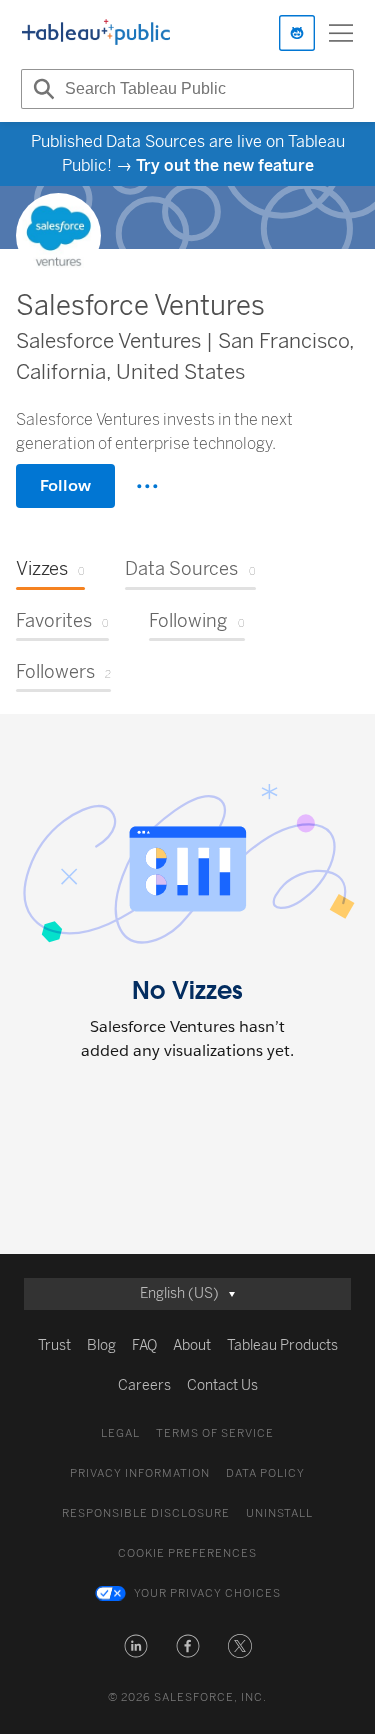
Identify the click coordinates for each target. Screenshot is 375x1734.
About (192, 1345)
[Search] (41, 89)
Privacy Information (140, 1473)
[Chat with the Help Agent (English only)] (297, 33)
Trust (54, 1345)
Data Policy (265, 1473)
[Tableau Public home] (96, 33)
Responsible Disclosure (146, 1513)
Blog (101, 1345)
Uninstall (279, 1513)
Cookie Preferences (187, 1553)
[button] (136, 1646)
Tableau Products (282, 1345)
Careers (144, 1385)
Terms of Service (215, 1433)
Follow (65, 485)
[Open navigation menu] (341, 33)
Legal (120, 1433)
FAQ (144, 1345)
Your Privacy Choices (207, 1593)
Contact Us (222, 1385)
